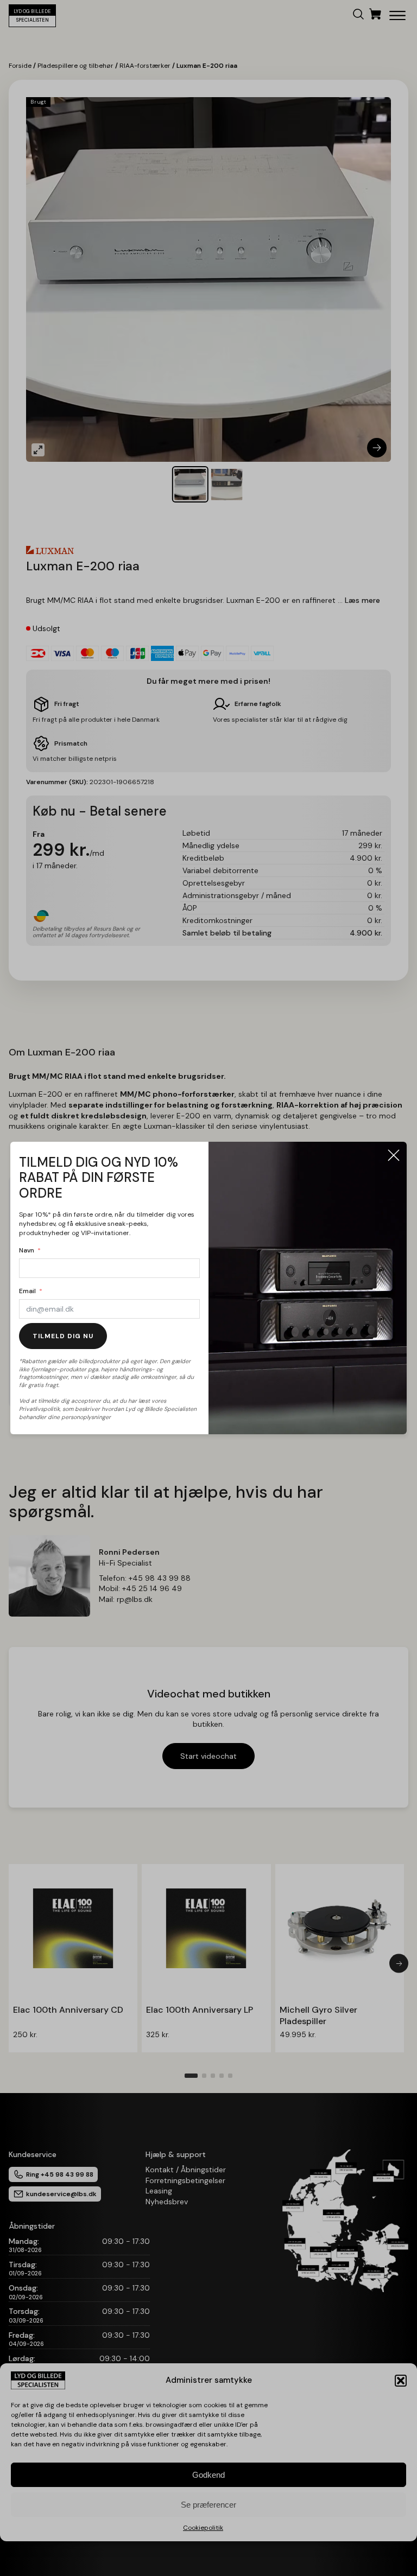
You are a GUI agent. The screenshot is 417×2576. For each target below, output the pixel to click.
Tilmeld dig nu (63, 1336)
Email (27, 1291)
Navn (27, 1250)
